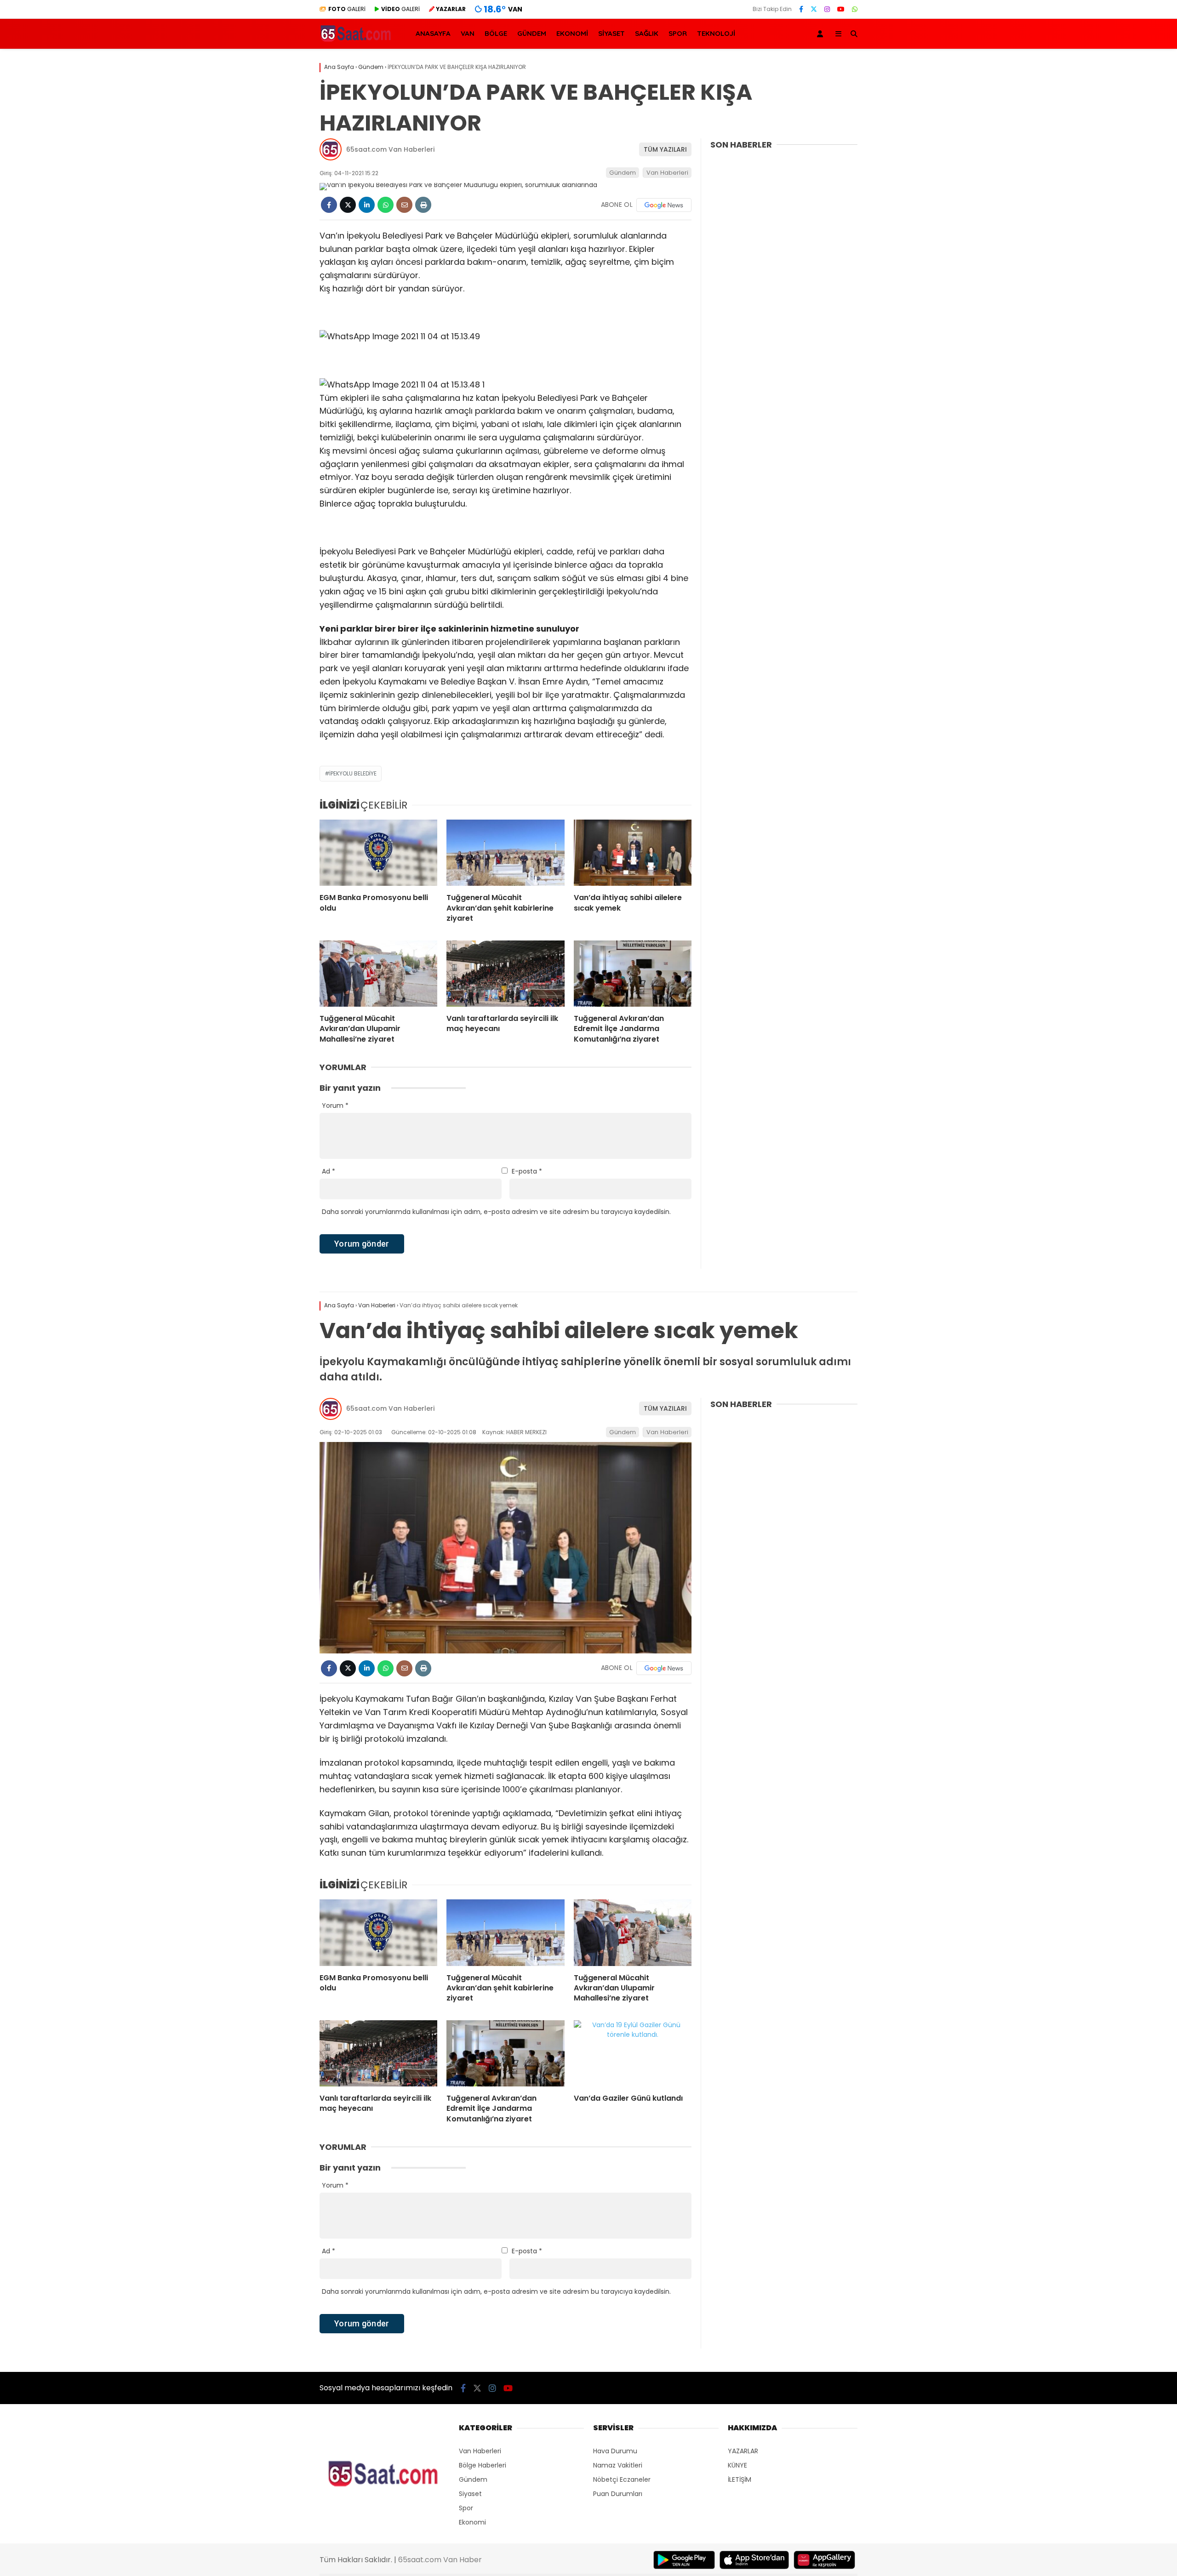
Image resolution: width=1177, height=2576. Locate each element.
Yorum (335, 1106)
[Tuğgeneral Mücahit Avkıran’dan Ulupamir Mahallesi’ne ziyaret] (378, 974)
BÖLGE (496, 33)
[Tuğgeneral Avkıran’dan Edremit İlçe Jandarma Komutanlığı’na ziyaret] (633, 974)
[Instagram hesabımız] (827, 9)
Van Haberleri (667, 173)
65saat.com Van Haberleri (390, 149)
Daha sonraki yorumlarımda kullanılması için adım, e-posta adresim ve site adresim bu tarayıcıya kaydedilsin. (496, 1212)
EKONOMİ (572, 33)
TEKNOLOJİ (716, 33)
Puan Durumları (618, 2494)
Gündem (623, 173)
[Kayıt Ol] (822, 34)
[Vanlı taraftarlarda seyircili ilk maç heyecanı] (505, 974)
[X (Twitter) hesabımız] (814, 9)
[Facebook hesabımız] (801, 9)
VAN (468, 33)
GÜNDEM (532, 33)
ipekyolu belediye (353, 773)
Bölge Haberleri (483, 2465)
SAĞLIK (647, 33)
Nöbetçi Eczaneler (622, 2479)
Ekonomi (472, 2522)
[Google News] (664, 205)
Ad (329, 1171)
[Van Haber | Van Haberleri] (357, 41)
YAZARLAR (743, 2451)
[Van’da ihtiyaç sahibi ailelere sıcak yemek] (633, 853)
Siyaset (470, 2494)
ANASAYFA (433, 33)
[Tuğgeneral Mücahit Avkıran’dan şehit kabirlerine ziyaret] (505, 853)
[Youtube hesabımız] (841, 9)
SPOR (678, 33)
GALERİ (347, 9)
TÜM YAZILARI (665, 149)
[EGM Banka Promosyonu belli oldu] (378, 853)
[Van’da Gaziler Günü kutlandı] (633, 2053)
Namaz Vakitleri (618, 2465)
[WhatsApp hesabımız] (855, 9)
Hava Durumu (615, 2451)
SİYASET (611, 33)
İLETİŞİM (740, 2479)
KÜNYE (737, 2465)
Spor (466, 2508)
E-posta (527, 1171)
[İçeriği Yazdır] (423, 205)
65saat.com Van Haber (440, 2560)
